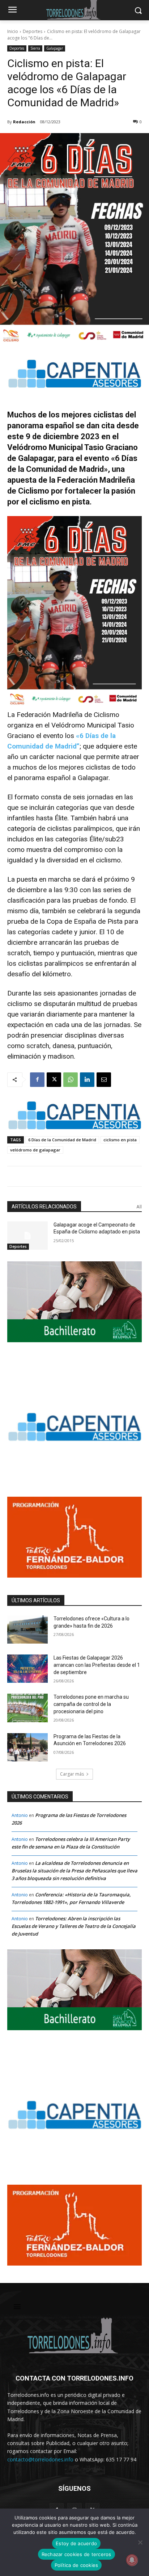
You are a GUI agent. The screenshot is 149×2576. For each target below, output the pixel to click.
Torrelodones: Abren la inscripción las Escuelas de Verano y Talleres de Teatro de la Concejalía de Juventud (74, 1926)
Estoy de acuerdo (76, 2543)
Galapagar (55, 48)
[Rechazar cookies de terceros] (140, 2542)
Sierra (35, 48)
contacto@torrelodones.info (40, 2459)
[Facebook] (37, 1080)
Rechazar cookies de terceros (76, 2554)
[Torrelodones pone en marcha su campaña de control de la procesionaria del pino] (27, 1708)
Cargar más (72, 1774)
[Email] (104, 1080)
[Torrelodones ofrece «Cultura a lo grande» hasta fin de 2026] (27, 1629)
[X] (54, 1080)
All (139, 1207)
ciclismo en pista (120, 1140)
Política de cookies (76, 2565)
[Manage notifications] (132, 2560)
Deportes (33, 31)
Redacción (24, 122)
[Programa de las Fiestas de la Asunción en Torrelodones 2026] (27, 1747)
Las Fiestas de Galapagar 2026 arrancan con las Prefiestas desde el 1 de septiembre (97, 1665)
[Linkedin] (87, 1080)
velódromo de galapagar (35, 1150)
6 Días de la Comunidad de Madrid (62, 1140)
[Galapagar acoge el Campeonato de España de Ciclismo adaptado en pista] (27, 1236)
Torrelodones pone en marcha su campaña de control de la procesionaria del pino (91, 1704)
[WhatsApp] (71, 1080)
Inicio (13, 31)
